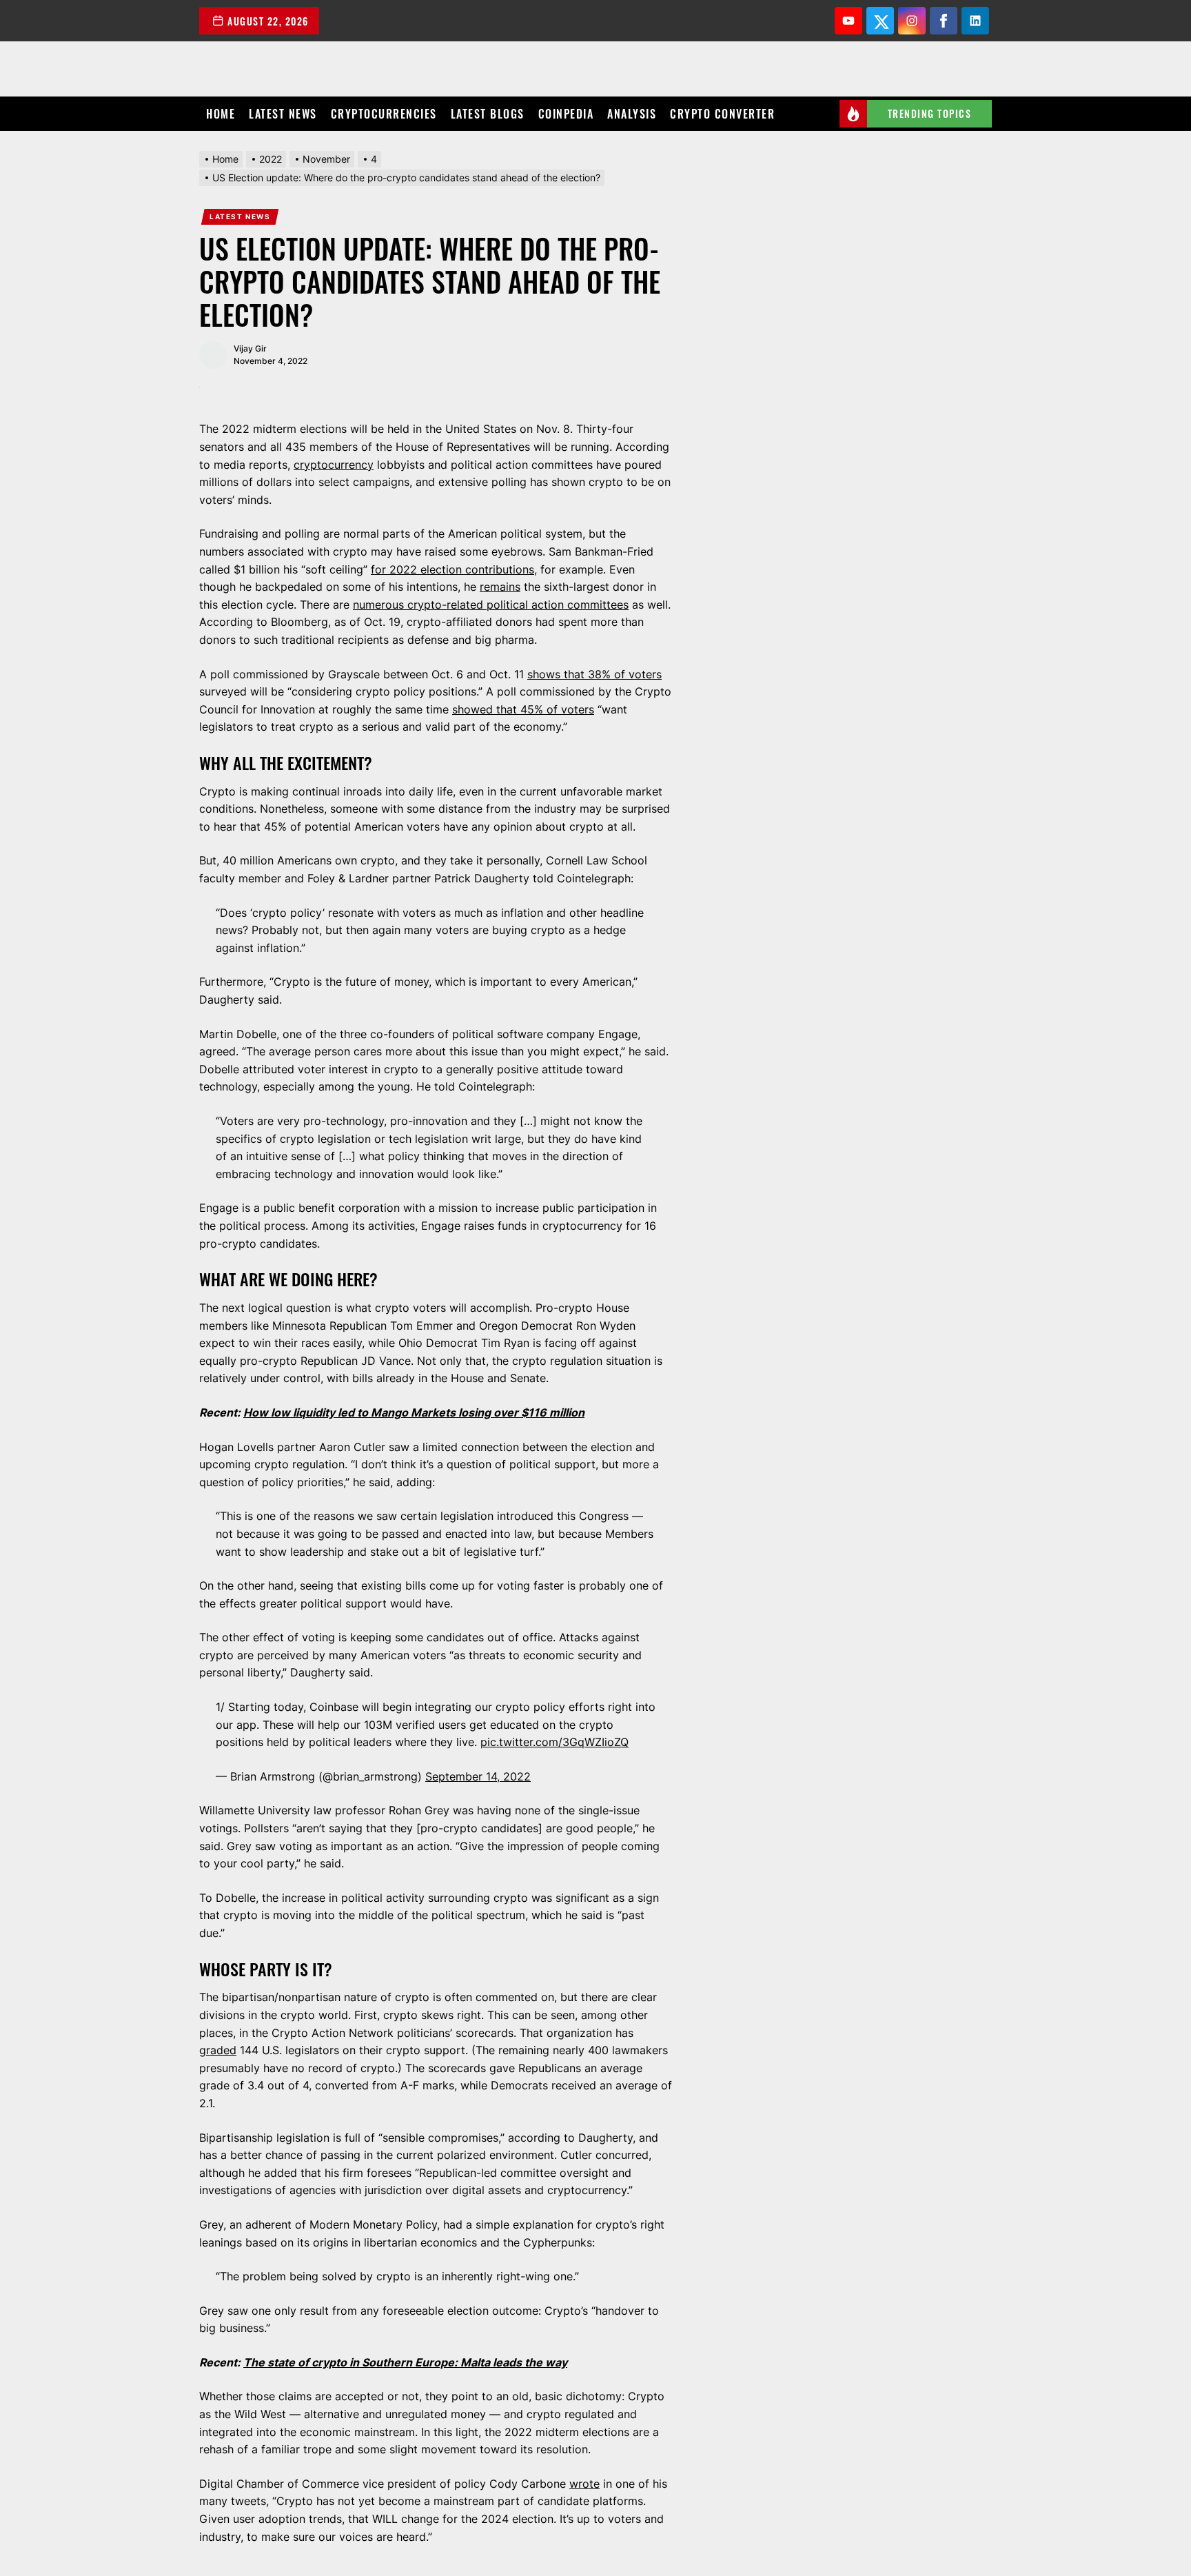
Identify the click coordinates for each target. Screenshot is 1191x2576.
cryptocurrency (334, 465)
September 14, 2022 (478, 1776)
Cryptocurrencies (384, 114)
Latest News (283, 114)
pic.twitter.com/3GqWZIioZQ (554, 1742)
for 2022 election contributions (452, 569)
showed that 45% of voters (523, 709)
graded (218, 2050)
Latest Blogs (488, 114)
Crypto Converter (722, 114)
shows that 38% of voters (594, 674)
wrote (584, 2484)
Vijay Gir (250, 348)
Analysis (632, 114)
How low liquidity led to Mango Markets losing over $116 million (414, 1412)
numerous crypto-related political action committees (491, 605)
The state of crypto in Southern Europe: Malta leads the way (405, 2362)
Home (221, 114)
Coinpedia (566, 114)
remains (500, 587)
